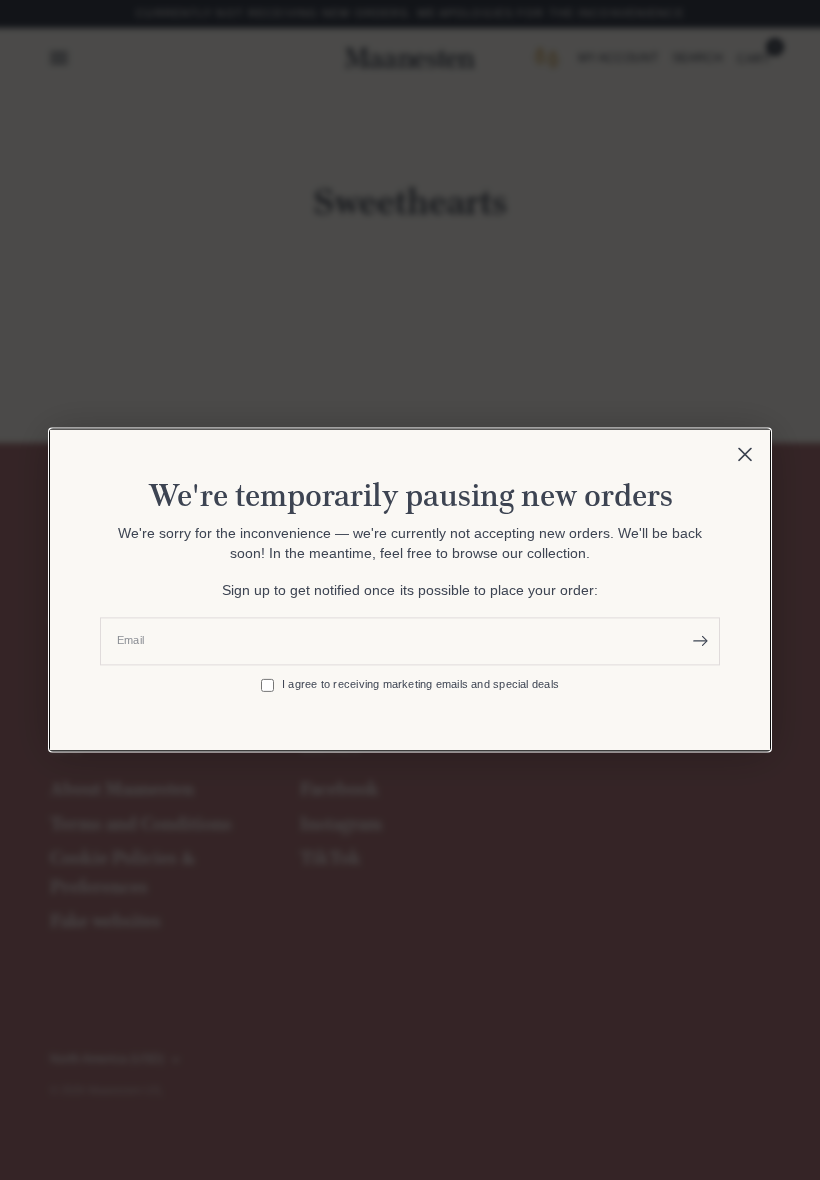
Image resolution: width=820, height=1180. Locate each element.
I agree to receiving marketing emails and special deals (420, 685)
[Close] (745, 454)
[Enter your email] (700, 641)
